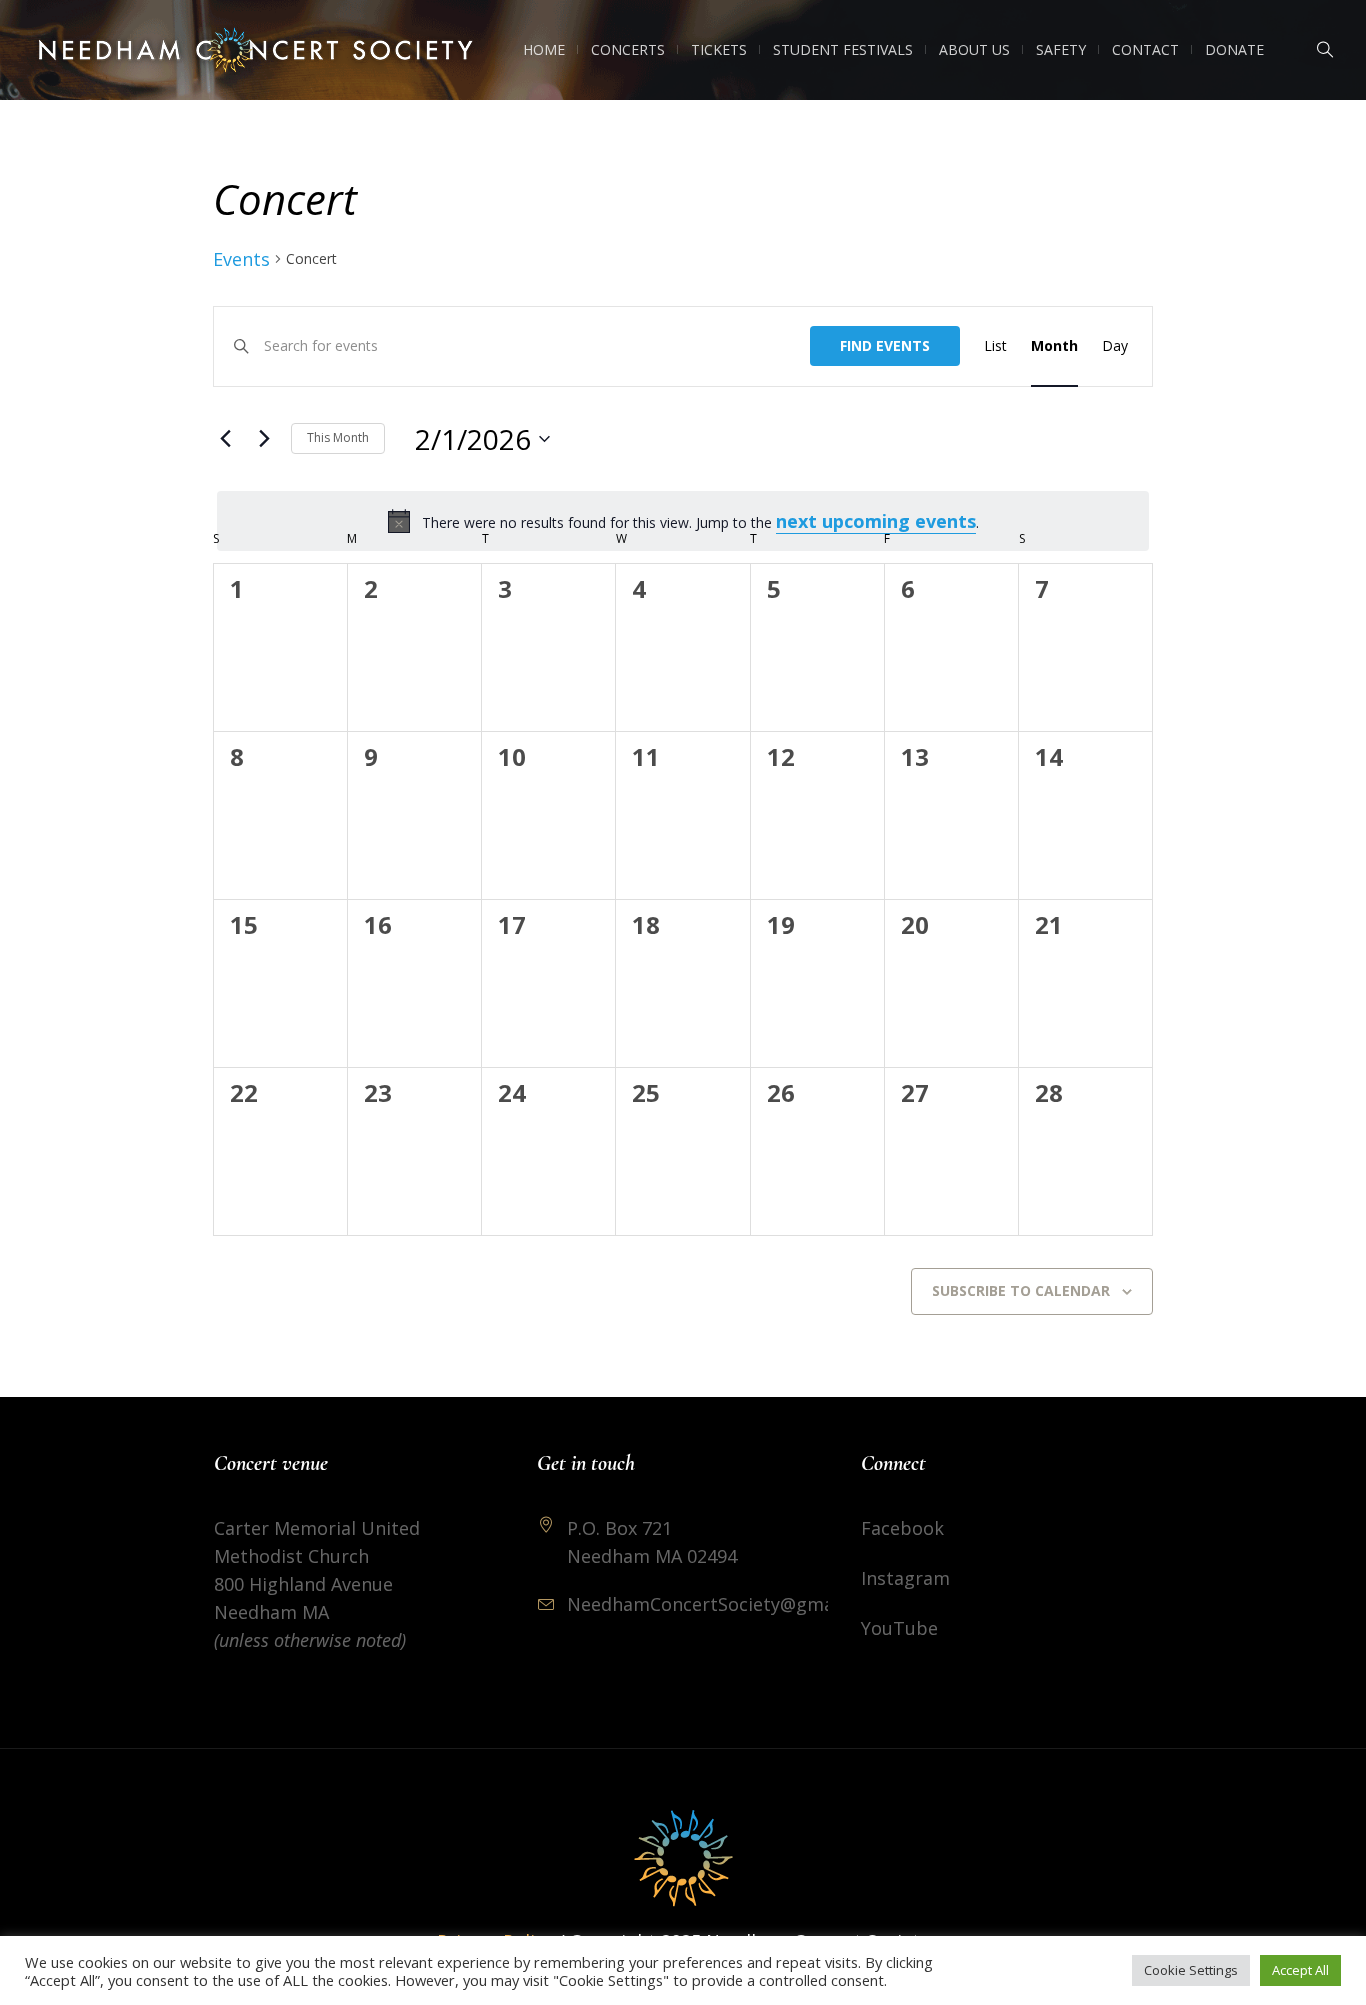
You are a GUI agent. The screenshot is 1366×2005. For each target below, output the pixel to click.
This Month (338, 437)
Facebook (902, 1528)
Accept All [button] (1300, 1970)
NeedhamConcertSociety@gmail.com (726, 1604)
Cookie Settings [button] (1191, 1970)
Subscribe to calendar (1021, 1290)
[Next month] (264, 439)
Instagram (905, 1578)
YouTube (899, 1628)
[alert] (683, 521)
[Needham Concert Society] (683, 1858)
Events (241, 259)
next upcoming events (876, 521)
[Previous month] (225, 439)
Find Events (885, 345)
